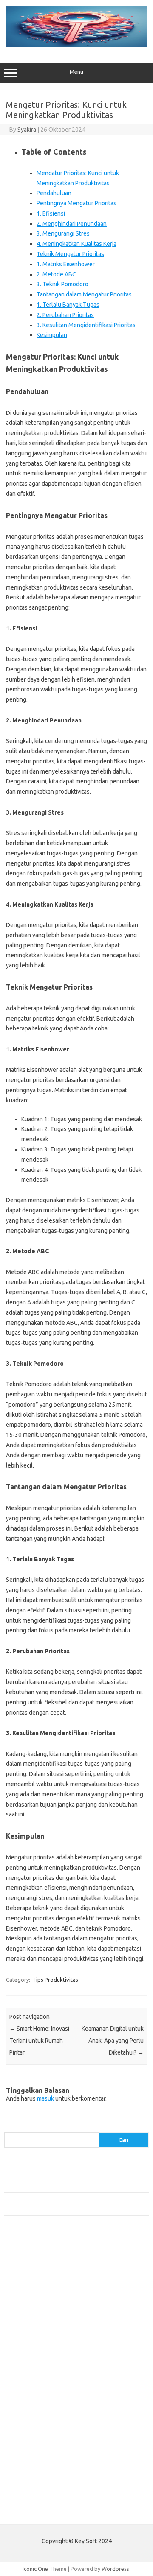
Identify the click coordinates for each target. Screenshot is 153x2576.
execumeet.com (29, 2295)
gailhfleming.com (30, 2435)
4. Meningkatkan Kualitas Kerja (76, 244)
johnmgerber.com (31, 2492)
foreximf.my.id (27, 2377)
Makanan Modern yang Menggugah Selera (55, 2222)
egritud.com (24, 2418)
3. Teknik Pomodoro (62, 284)
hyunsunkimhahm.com (36, 2451)
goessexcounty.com (34, 2320)
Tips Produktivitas (55, 1980)
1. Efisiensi (51, 213)
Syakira (27, 130)
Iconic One (35, 2569)
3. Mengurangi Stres (63, 233)
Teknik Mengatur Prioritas (70, 254)
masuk (45, 2098)
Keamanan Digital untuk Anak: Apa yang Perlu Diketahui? (113, 2041)
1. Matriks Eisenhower (66, 264)
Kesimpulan (52, 335)
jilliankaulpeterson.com (38, 2475)
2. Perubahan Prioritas (65, 315)
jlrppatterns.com (30, 2484)
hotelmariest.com (31, 2336)
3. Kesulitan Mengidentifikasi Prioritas (86, 325)
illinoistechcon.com (32, 2467)
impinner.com (25, 2361)
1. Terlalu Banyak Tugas (68, 305)
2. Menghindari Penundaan (72, 224)
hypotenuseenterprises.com (45, 2344)
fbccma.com (24, 2303)
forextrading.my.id (32, 2402)
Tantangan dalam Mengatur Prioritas (84, 294)
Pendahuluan (54, 193)
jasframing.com (28, 2369)
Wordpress (115, 2569)
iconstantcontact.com (35, 2352)
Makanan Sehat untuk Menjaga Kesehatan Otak (62, 2185)
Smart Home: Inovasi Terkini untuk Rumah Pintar (39, 2041)
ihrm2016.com (27, 2459)
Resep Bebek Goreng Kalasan (40, 2171)
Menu (76, 72)
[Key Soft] (76, 45)
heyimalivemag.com (34, 2443)
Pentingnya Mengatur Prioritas (76, 203)
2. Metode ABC (56, 274)
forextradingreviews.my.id (42, 2393)
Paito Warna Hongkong (33, 2512)
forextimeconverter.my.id (41, 2410)
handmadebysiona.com (38, 2328)
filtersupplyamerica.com (39, 2311)
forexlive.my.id (27, 2385)
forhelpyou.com (28, 2426)
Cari (9, 2127)
